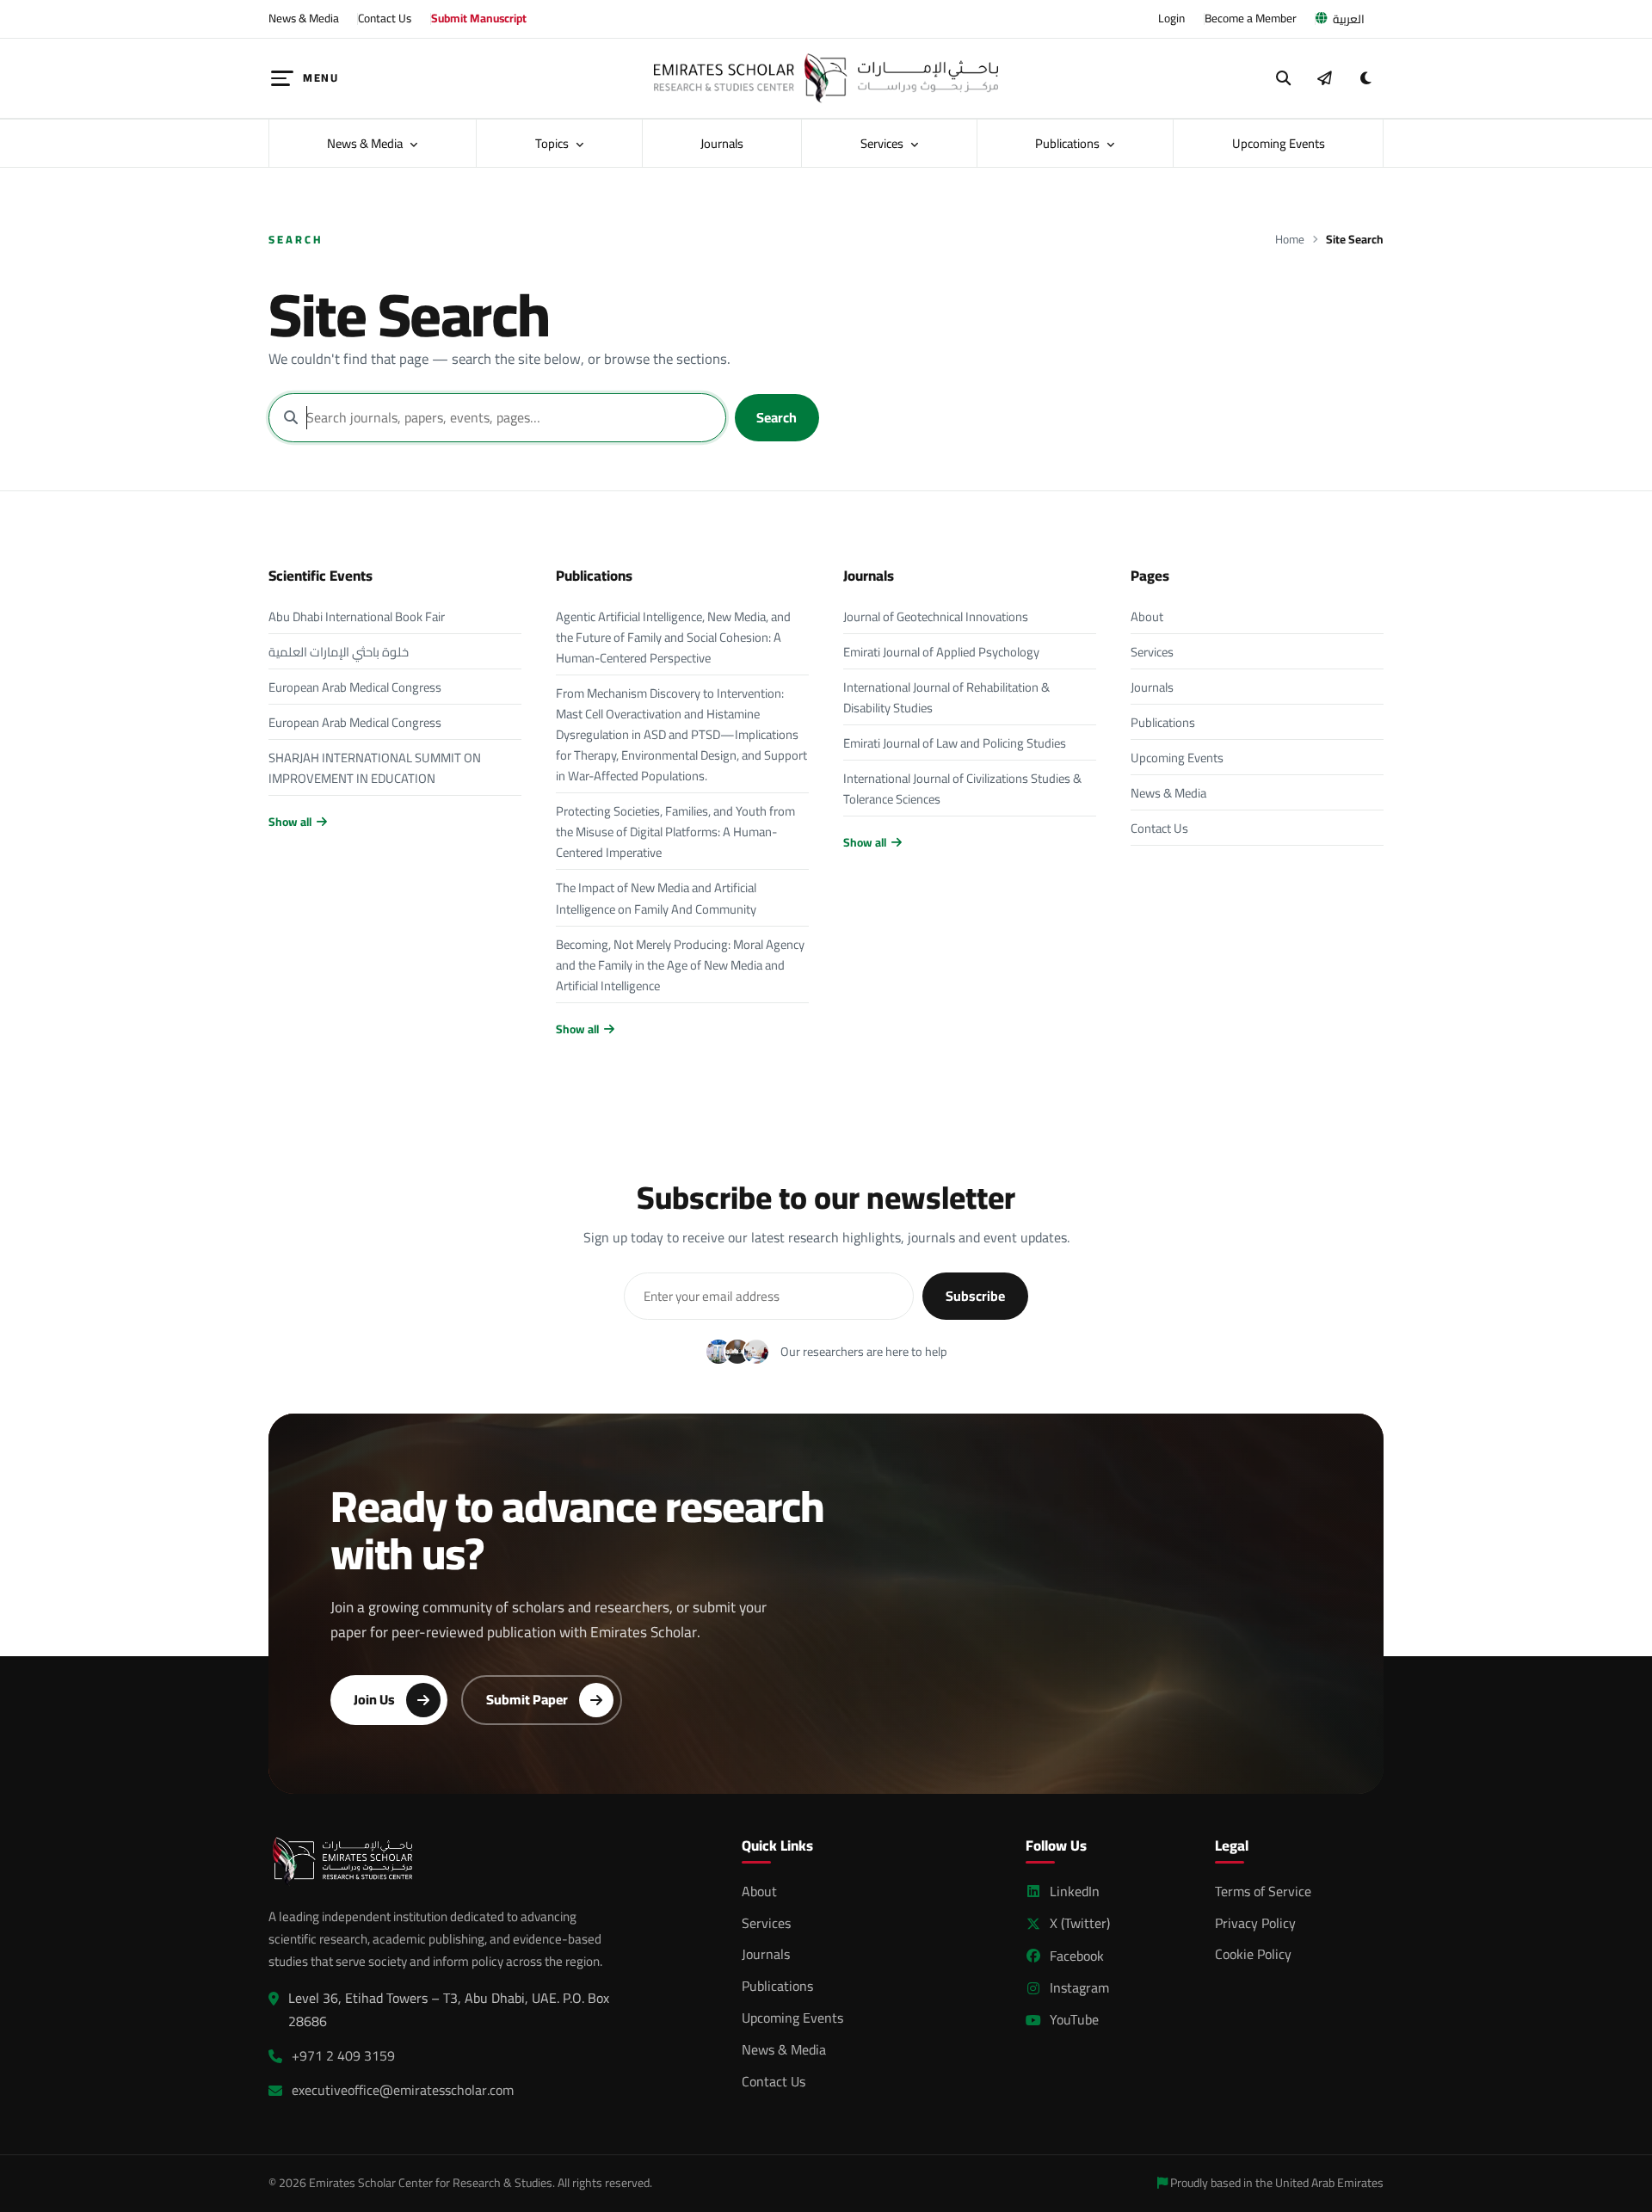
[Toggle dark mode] (1365, 78)
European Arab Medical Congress (355, 687)
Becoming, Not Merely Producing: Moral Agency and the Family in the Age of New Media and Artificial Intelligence (680, 965)
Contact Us (385, 18)
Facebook (1077, 1956)
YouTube (1074, 2020)
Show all (290, 822)
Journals (722, 143)
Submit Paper (527, 1699)
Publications (1069, 143)
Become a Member (1251, 18)
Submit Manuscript (479, 18)
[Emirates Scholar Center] (826, 78)
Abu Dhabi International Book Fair (357, 616)
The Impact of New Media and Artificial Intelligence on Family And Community (656, 898)
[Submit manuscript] (1324, 78)
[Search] (1284, 78)
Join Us (374, 1699)
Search (777, 417)
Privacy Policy (1255, 1923)
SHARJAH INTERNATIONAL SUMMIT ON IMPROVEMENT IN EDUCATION (375, 768)
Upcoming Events (1279, 143)
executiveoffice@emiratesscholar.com (403, 2090)
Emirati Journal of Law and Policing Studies (955, 743)
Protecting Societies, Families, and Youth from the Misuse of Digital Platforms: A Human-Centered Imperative (675, 832)
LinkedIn (1075, 1892)
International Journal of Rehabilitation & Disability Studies (946, 697)
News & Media (304, 18)
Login (1171, 18)
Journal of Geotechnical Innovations (936, 616)
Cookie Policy (1253, 1954)
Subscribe (975, 1296)
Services (883, 143)
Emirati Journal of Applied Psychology (941, 652)
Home (1290, 240)
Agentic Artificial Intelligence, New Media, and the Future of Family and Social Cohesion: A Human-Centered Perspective (673, 637)
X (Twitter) (1080, 1923)
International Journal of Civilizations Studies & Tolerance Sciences (962, 789)
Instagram (1079, 1988)
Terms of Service (1263, 1891)
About (1147, 616)
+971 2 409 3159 (343, 2056)
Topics (553, 143)
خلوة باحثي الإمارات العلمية (339, 652)
